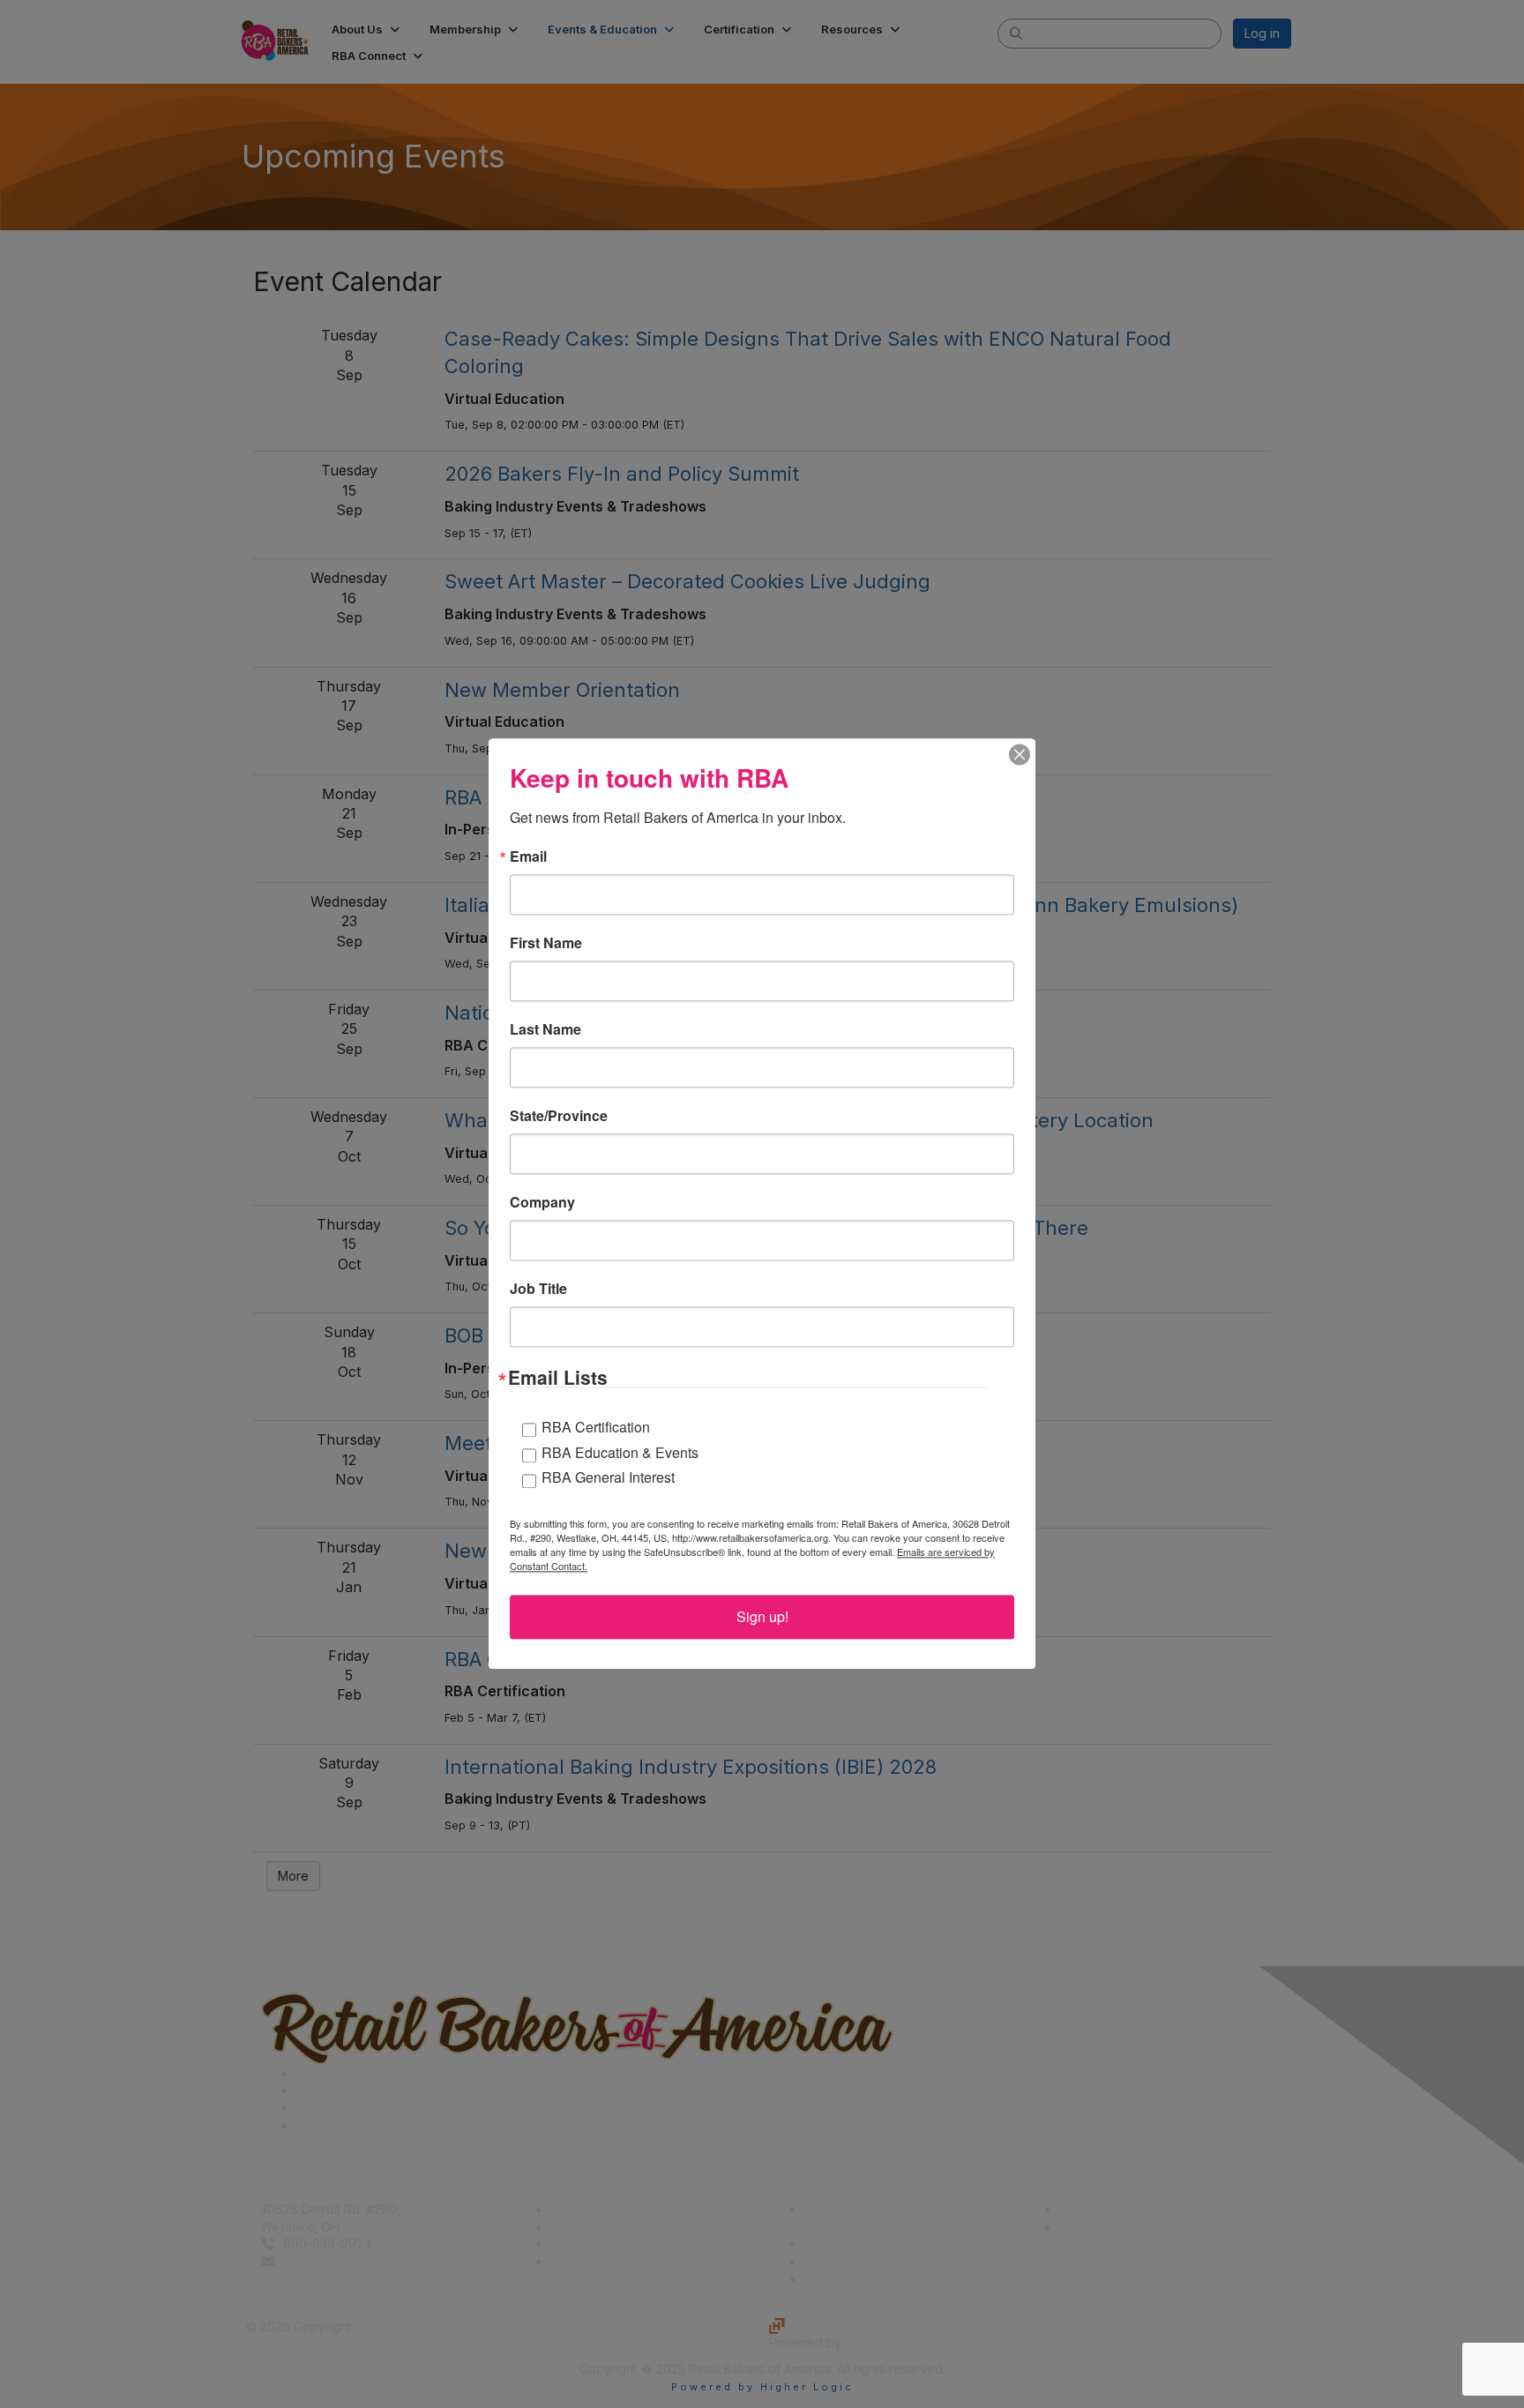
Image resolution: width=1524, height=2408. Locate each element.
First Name (546, 943)
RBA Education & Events (620, 1453)
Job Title (538, 1289)
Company (542, 1202)
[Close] (1020, 754)
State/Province (559, 1116)
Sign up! (762, 1617)
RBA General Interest (608, 1478)
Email (528, 856)
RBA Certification (596, 1427)
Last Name (545, 1029)
